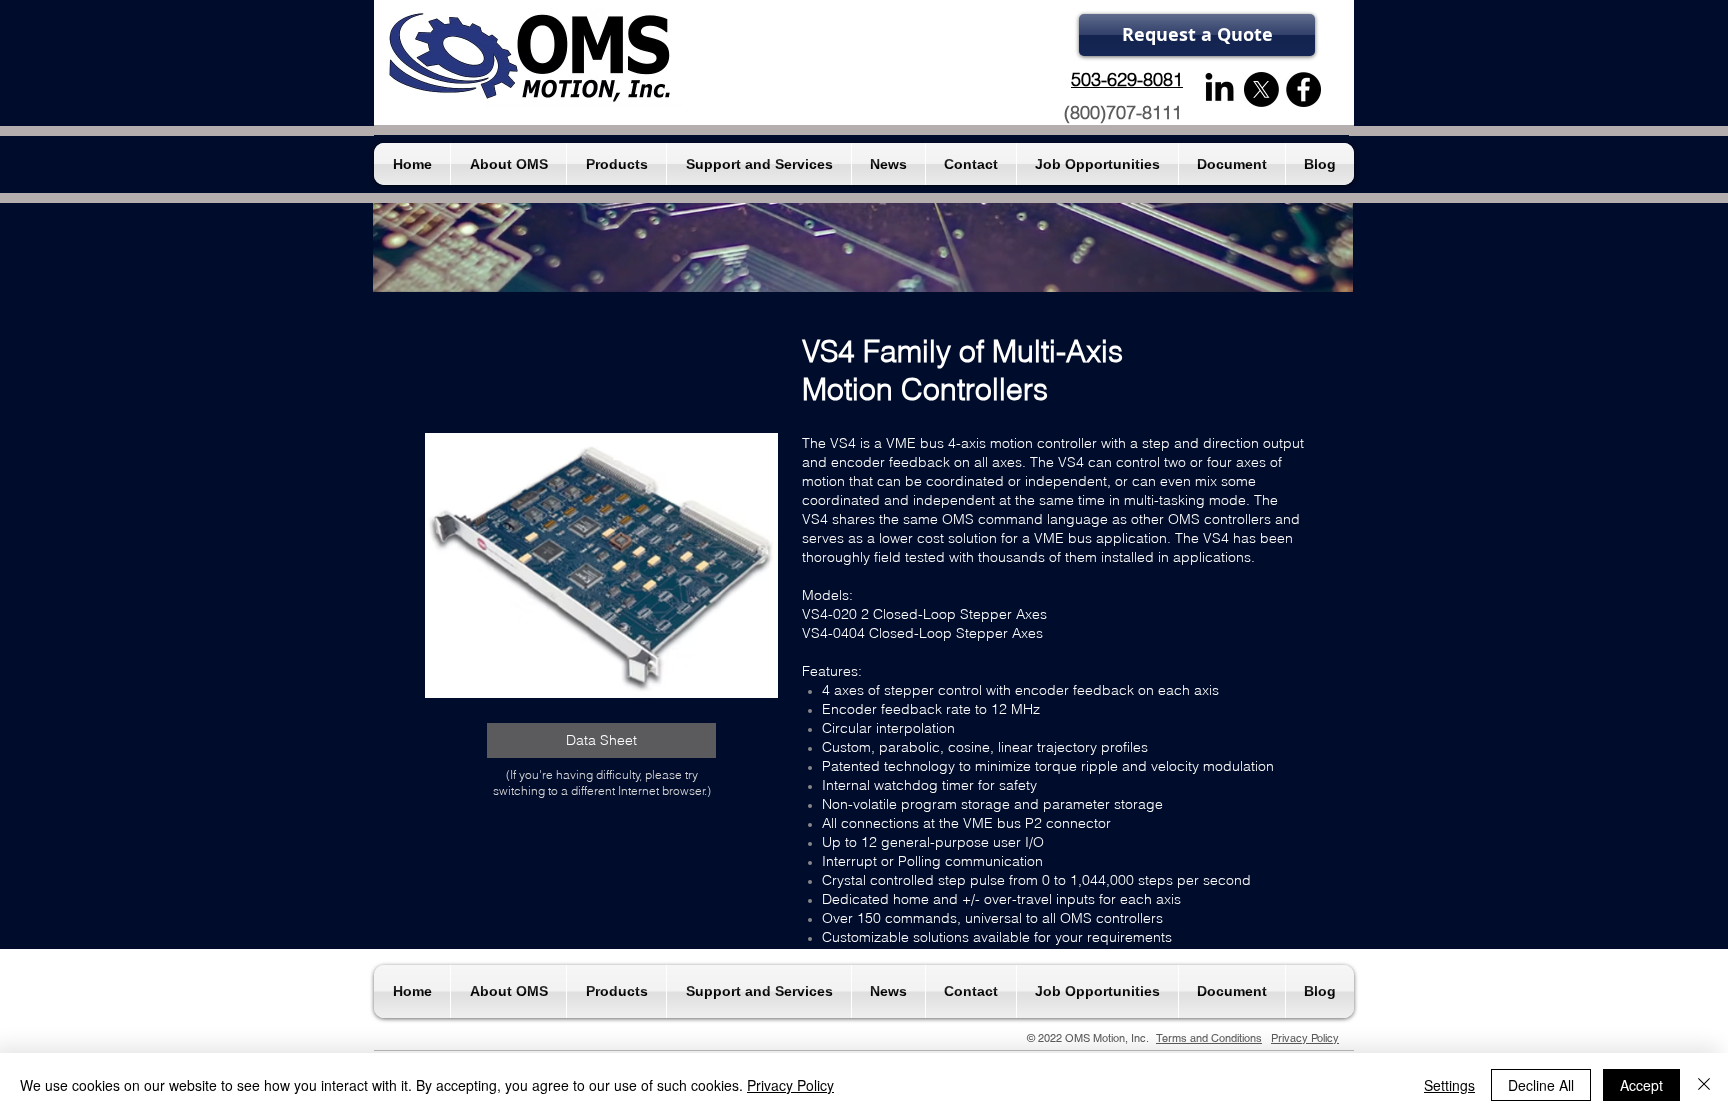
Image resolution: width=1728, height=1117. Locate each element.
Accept (1641, 1085)
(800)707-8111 (1123, 112)
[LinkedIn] (1219, 89)
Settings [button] (1449, 1085)
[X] (1261, 89)
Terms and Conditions (1209, 1038)
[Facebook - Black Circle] (1303, 89)
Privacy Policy (1305, 1038)
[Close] (1704, 1085)
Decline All (1541, 1085)
